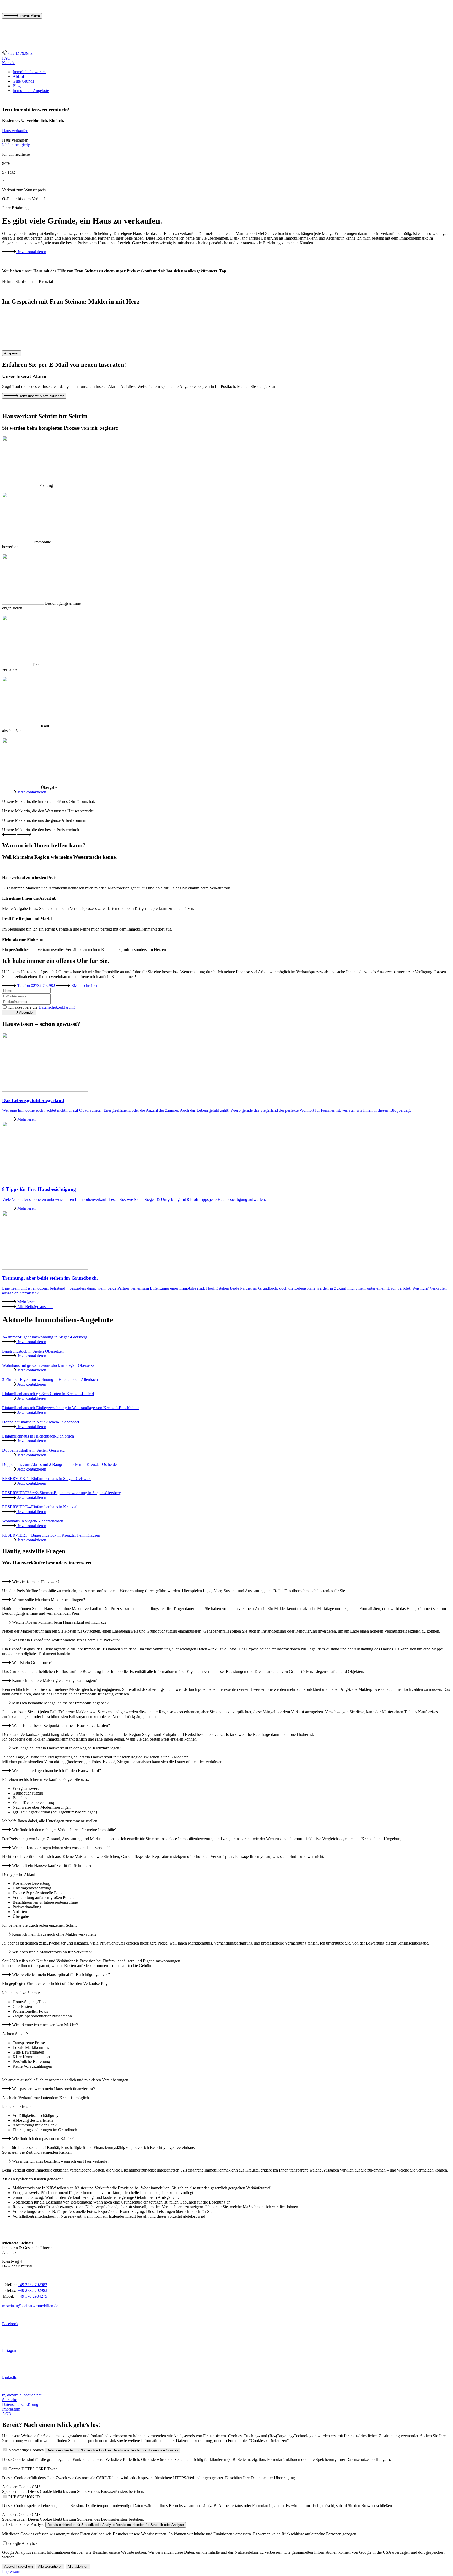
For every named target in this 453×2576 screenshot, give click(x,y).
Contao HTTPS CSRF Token (33, 2469)
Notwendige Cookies (26, 2450)
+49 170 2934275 (32, 2296)
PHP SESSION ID (24, 2497)
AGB (7, 2414)
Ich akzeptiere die (42, 1007)
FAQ (6, 58)
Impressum (11, 2409)
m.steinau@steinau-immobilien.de (30, 2306)
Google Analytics (23, 2543)
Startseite (10, 2400)
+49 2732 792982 (32, 2285)
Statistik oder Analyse (26, 2524)
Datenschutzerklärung (57, 1007)
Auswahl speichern (18, 2566)
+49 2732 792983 (32, 2290)
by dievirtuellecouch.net (22, 2395)
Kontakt (9, 63)
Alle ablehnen (78, 2566)
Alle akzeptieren (50, 2566)
